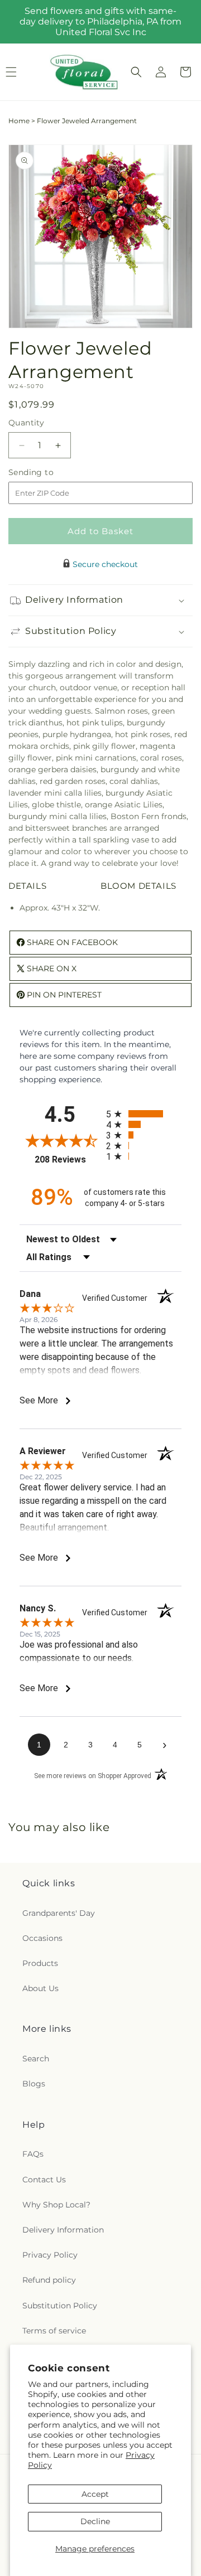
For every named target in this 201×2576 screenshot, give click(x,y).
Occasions (42, 1938)
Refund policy (49, 2280)
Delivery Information (63, 2230)
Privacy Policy (50, 2255)
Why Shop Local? (56, 2205)
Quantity (26, 423)
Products (40, 1963)
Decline (95, 2521)
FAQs (33, 2154)
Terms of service (54, 2331)
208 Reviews (68, 1159)
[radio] (144, 1114)
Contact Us (44, 2180)
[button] (136, 72)
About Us (40, 1988)
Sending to (48, 473)
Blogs (34, 2084)
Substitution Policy (60, 2306)
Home (19, 121)
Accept (95, 2494)
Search (36, 2059)
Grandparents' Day (59, 1913)
